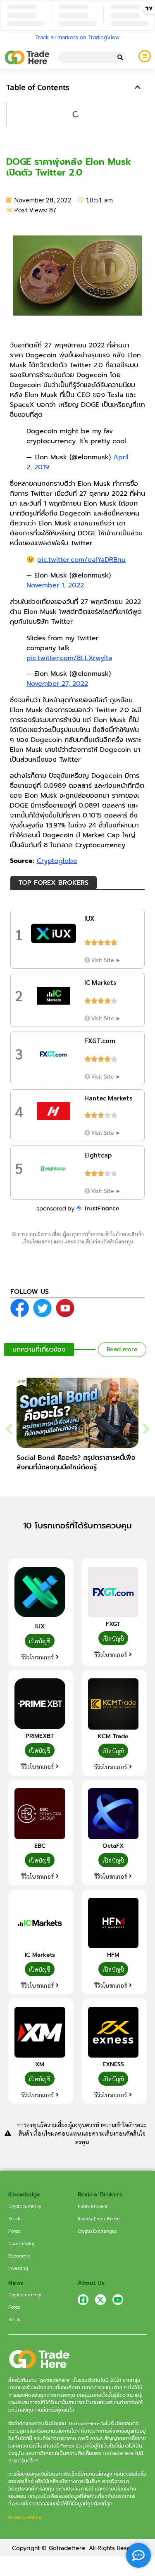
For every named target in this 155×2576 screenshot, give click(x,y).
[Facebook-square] (83, 2300)
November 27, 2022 (57, 684)
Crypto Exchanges (97, 2231)
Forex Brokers (92, 2206)
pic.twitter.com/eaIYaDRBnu (81, 560)
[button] (138, 87)
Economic (19, 2255)
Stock (14, 2218)
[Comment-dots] (138, 2555)
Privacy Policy (25, 2517)
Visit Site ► (106, 960)
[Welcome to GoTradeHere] (27, 57)
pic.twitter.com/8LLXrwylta (69, 658)
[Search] (120, 57)
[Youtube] (118, 2300)
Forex (14, 2231)
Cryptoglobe (57, 861)
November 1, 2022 (55, 585)
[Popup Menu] (145, 56)
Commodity (21, 2243)
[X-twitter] (100, 2300)
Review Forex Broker (99, 2218)
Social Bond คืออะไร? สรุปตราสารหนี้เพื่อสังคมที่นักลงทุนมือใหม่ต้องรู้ (76, 1463)
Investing (18, 2268)
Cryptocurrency (25, 2206)
